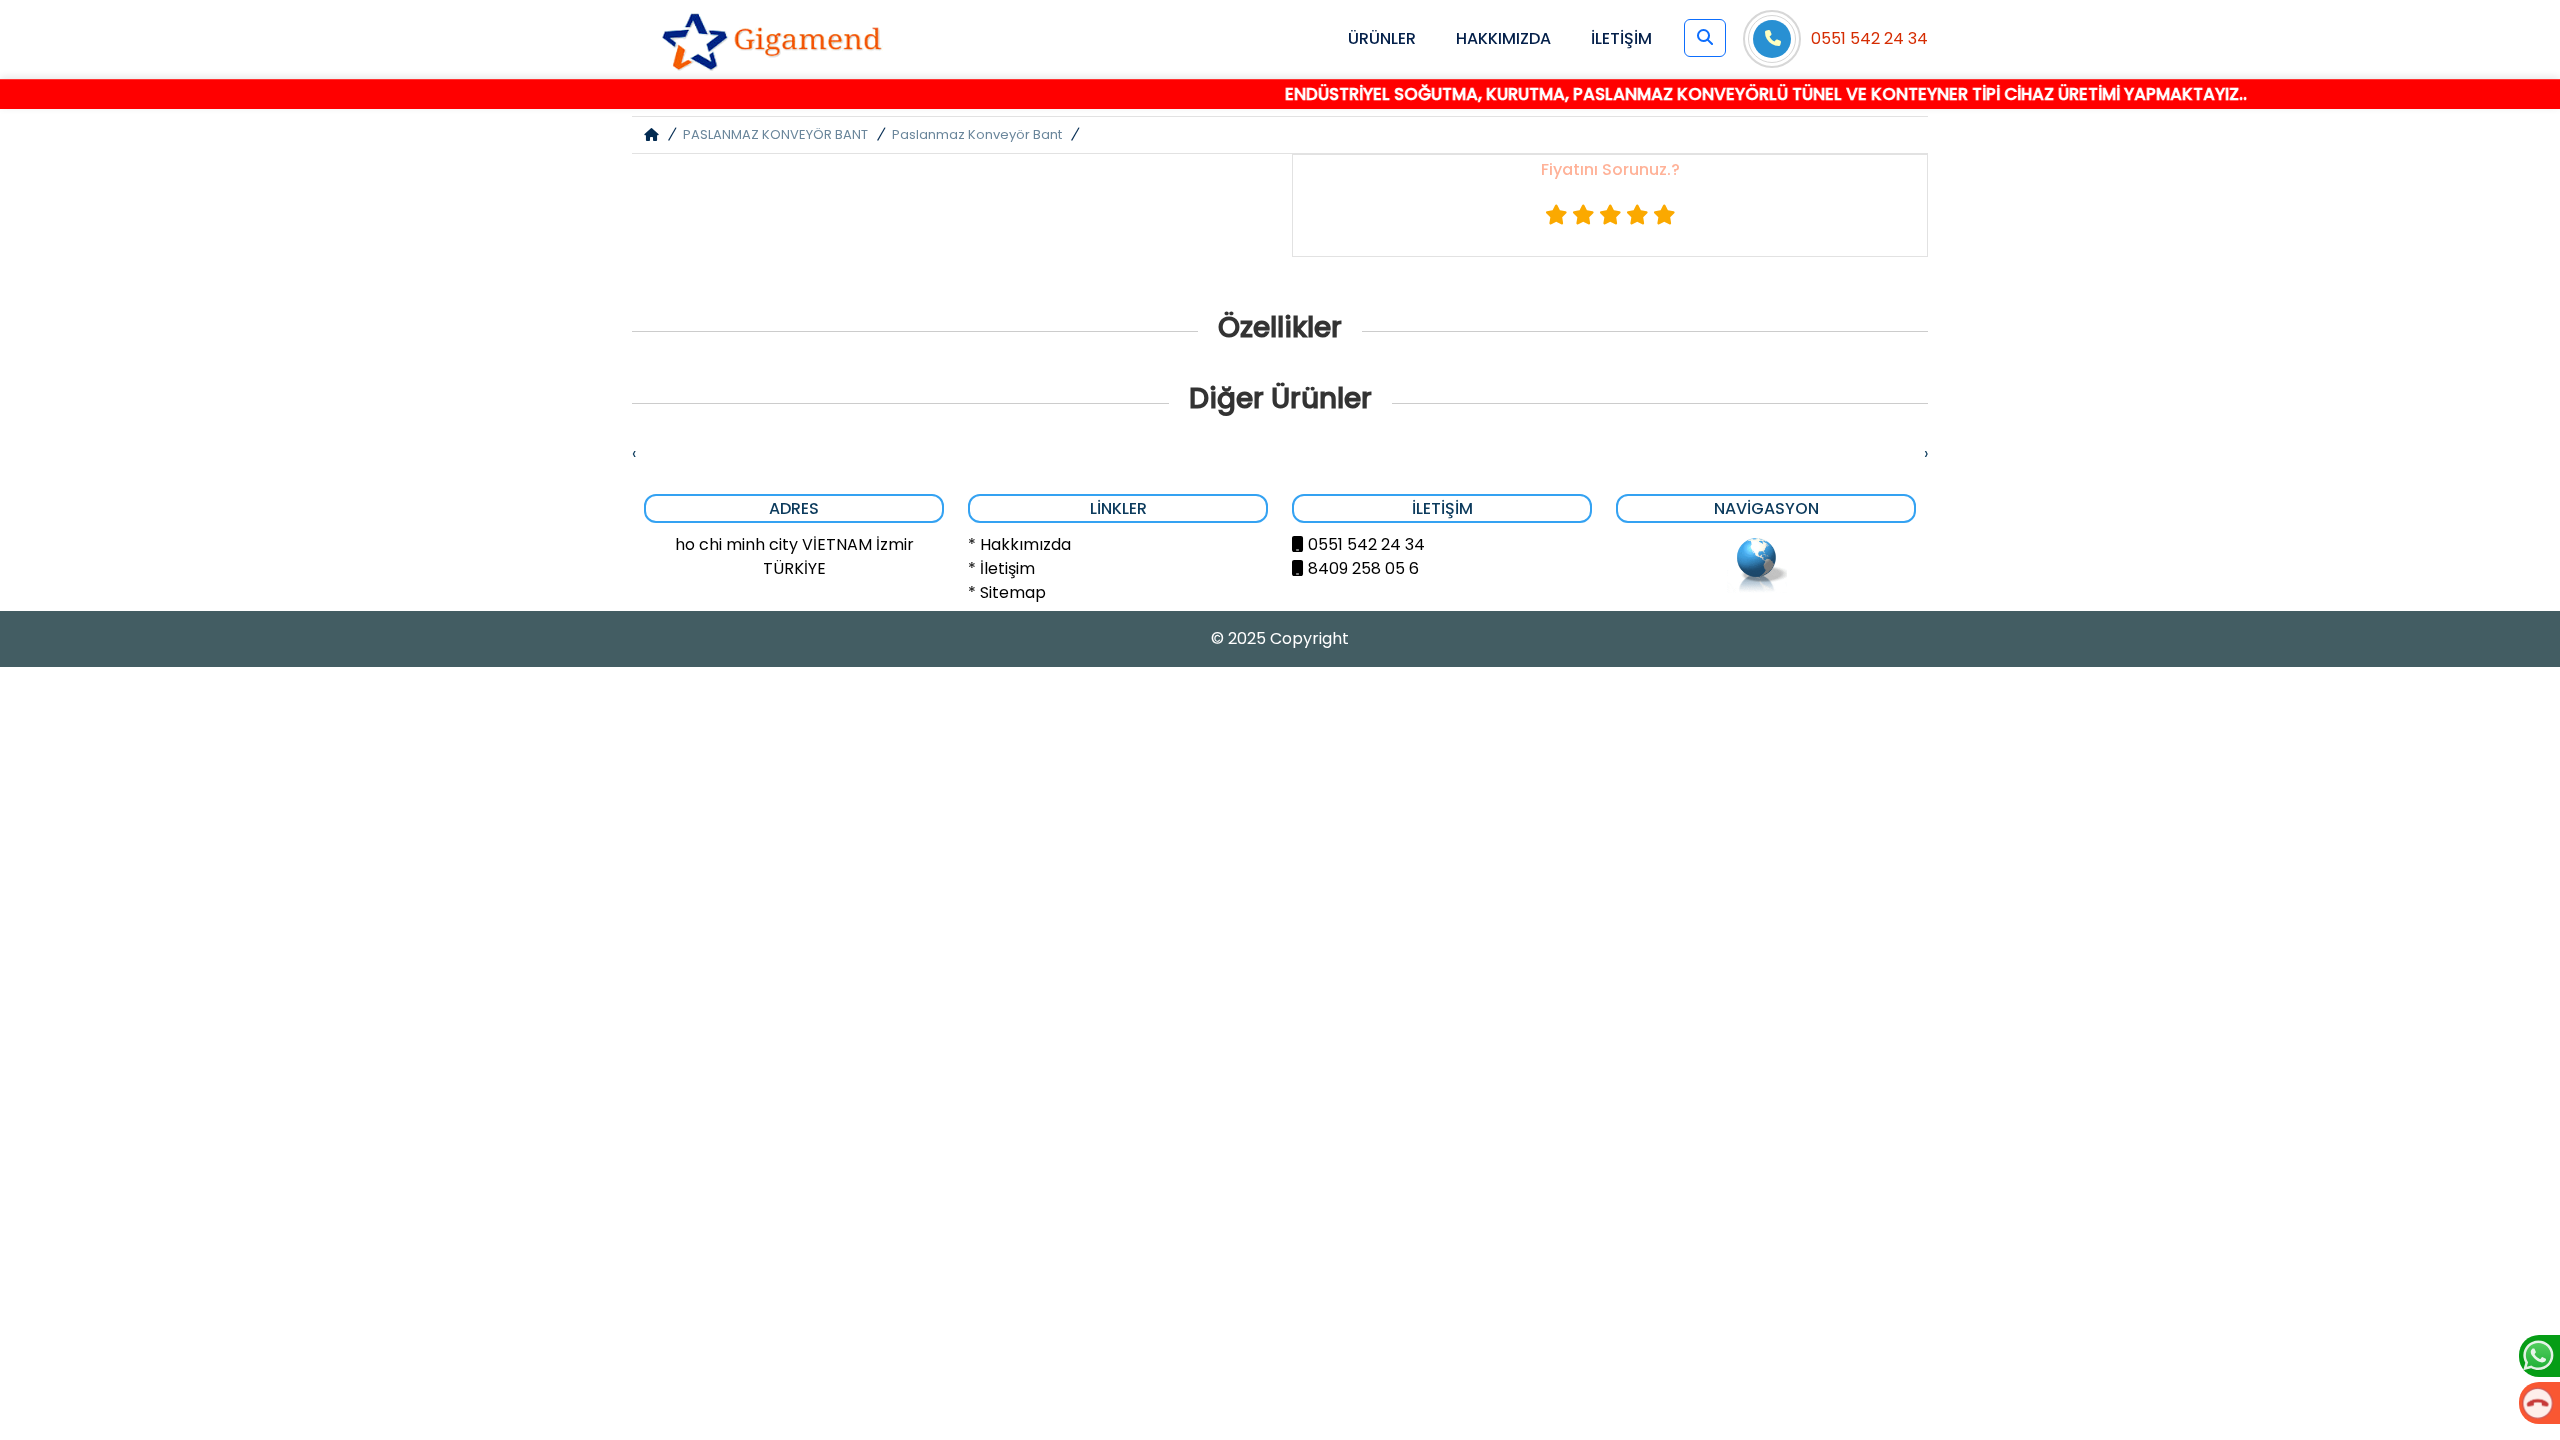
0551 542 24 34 (1869, 38)
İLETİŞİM (1621, 38)
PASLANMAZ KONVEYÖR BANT (775, 134)
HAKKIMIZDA (1503, 38)
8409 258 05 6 (1363, 568)
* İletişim (1001, 568)
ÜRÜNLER (1382, 38)
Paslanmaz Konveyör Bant (977, 134)
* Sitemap (1007, 592)
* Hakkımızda (1019, 544)
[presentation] (634, 454)
